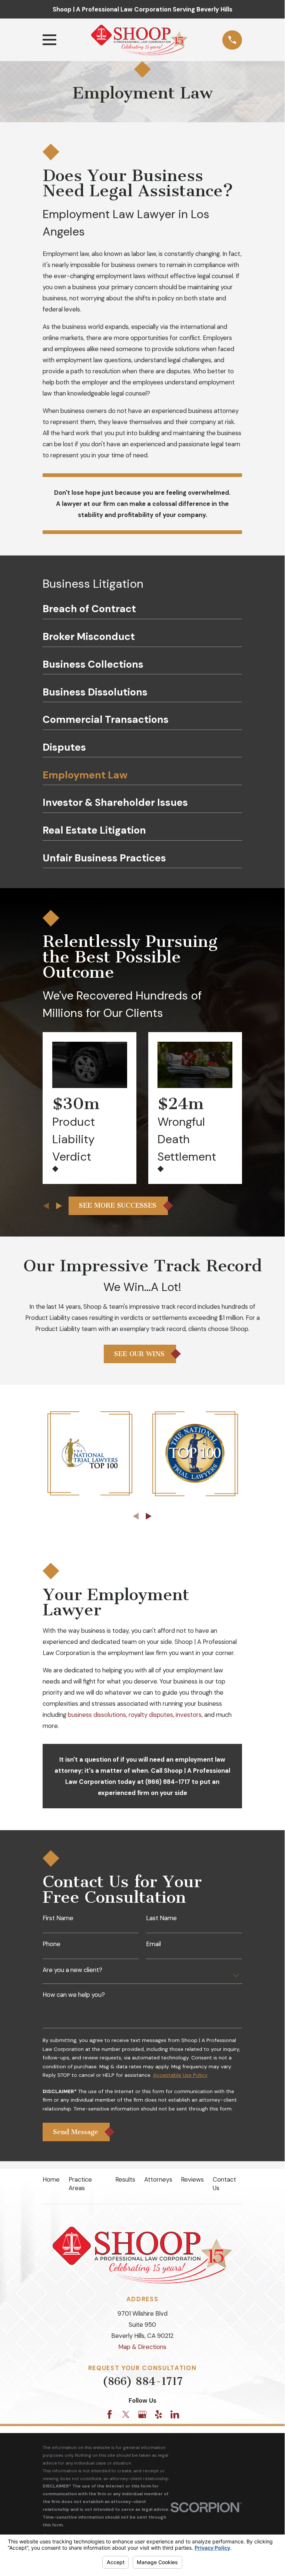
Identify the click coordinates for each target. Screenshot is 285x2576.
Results (125, 2179)
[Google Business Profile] (142, 2414)
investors (189, 1715)
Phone (52, 1944)
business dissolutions (97, 1715)
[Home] (139, 40)
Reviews (192, 2179)
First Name (58, 1918)
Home (51, 2179)
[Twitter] (126, 2414)
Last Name (161, 1918)
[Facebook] (110, 2414)
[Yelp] (158, 2414)
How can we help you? (74, 1994)
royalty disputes (151, 1715)
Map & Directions (142, 2347)
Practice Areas (80, 2184)
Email (153, 1944)
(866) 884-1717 (142, 2381)
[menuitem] (142, 611)
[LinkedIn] (175, 2414)
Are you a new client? (72, 1970)
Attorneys (158, 2179)
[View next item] (59, 1206)
